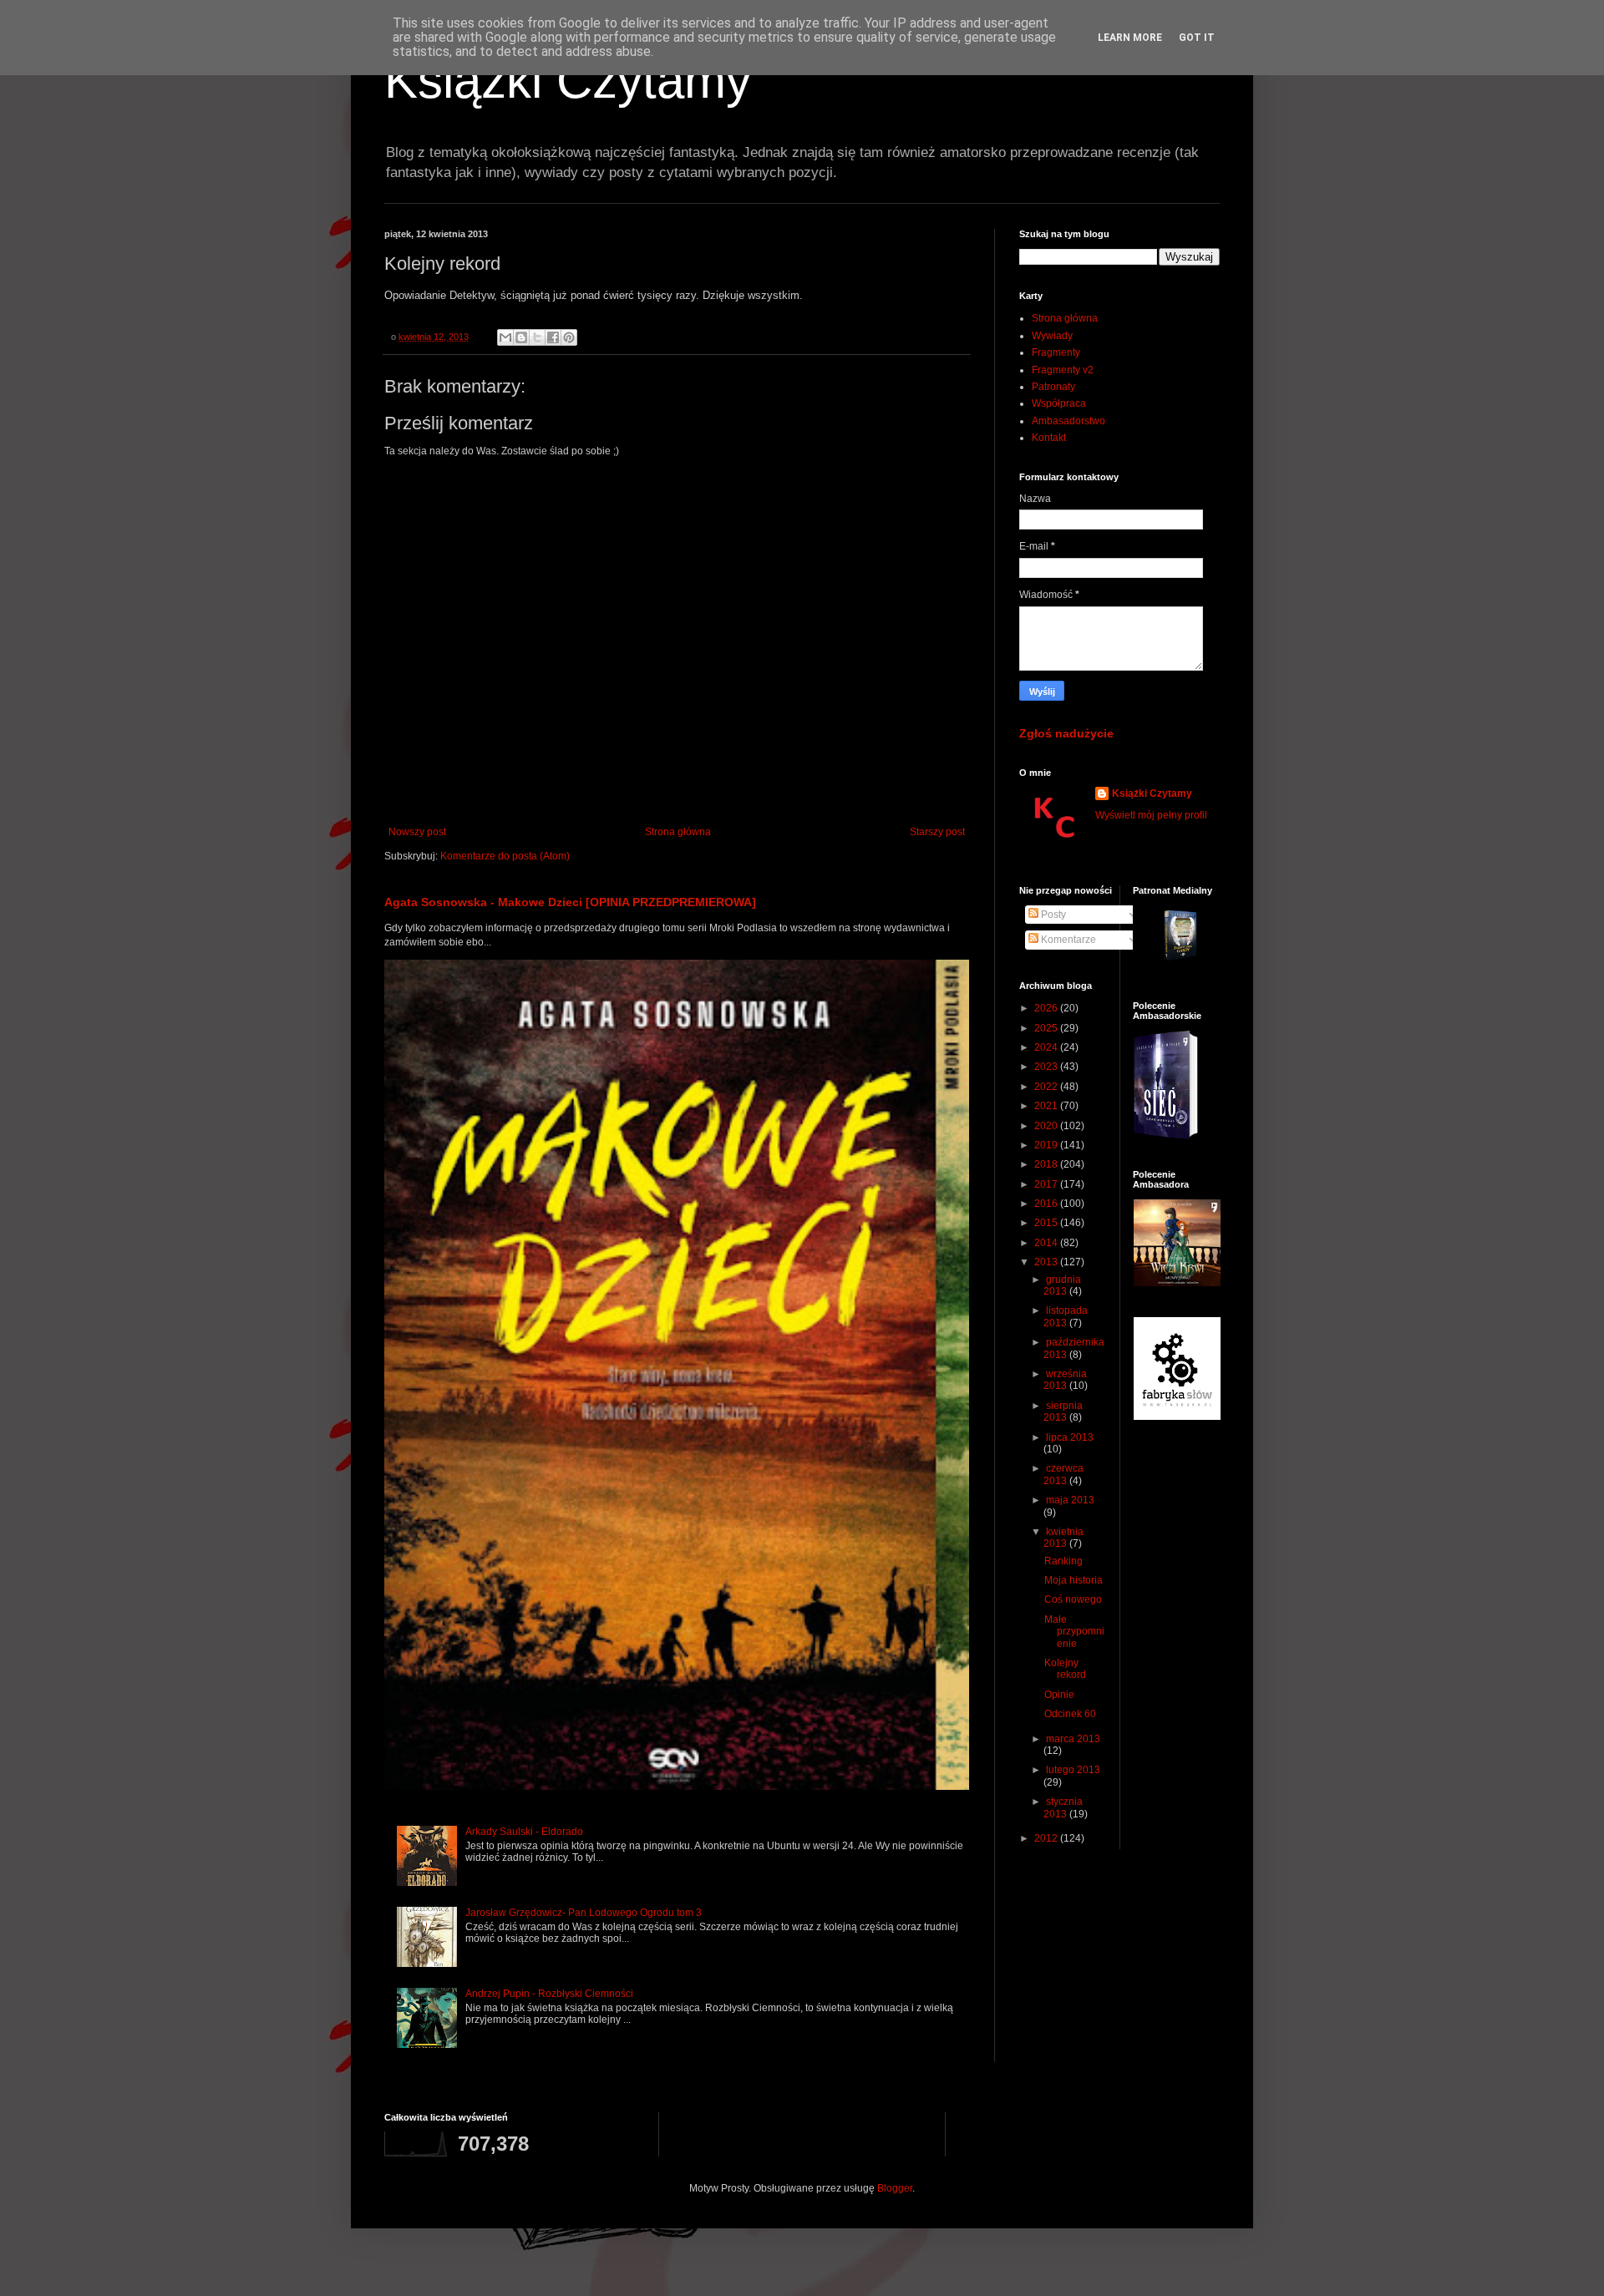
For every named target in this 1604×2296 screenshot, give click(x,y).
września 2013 (1065, 1380)
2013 (1047, 1262)
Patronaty (1053, 387)
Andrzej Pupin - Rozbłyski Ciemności (549, 1994)
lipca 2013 (1070, 1437)
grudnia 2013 (1062, 1285)
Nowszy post (417, 832)
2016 (1047, 1204)
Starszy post (937, 832)
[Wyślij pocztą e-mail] (505, 337)
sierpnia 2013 (1063, 1412)
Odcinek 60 (1070, 1714)
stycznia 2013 (1063, 1807)
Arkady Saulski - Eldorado (524, 1832)
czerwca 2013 (1063, 1474)
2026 (1047, 1008)
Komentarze (1067, 940)
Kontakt (1049, 438)
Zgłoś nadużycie (1066, 733)
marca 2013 (1073, 1739)
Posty (1052, 915)
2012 (1047, 1838)
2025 (1047, 1028)
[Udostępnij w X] (537, 337)
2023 (1047, 1067)
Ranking (1063, 1561)
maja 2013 (1070, 1500)
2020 (1047, 1126)
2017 (1047, 1184)
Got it (1197, 38)
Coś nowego (1073, 1599)
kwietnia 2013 (1063, 1538)
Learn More (1130, 38)
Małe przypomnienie (1074, 1632)
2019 (1047, 1145)
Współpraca (1059, 403)
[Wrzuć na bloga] (521, 337)
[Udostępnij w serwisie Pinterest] (569, 337)
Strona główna (678, 832)
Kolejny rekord (1065, 1669)
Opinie (1059, 1695)
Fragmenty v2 (1063, 370)
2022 (1047, 1087)
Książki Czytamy (568, 81)
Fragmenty (1056, 352)
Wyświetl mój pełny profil (1151, 815)
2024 (1047, 1047)
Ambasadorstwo (1068, 421)
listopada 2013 (1066, 1316)
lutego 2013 (1073, 1770)
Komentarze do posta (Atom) (505, 856)
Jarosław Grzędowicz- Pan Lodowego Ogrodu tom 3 (584, 1913)
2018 (1047, 1164)
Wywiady (1052, 336)
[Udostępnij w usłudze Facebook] (553, 337)
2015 (1047, 1223)
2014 (1047, 1243)
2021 (1047, 1106)
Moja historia (1074, 1580)
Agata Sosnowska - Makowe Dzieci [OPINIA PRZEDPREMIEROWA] (570, 902)
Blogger (895, 2188)
